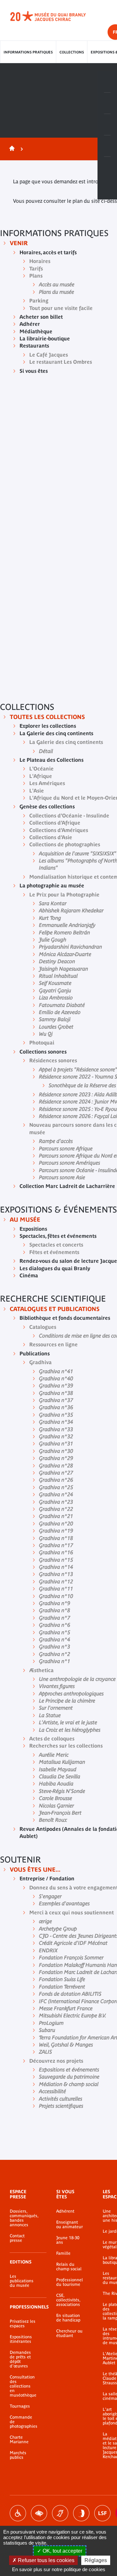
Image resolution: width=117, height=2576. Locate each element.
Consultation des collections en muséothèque (23, 2386)
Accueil (11, 149)
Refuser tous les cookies (45, 2560)
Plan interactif (107, 167)
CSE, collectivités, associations (68, 2300)
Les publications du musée (22, 2281)
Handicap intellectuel (81, 2513)
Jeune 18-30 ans (68, 2240)
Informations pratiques (28, 52)
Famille (63, 2253)
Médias (107, 146)
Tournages (20, 2406)
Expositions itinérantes (21, 2339)
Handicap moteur (18, 2513)
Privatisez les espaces (23, 2324)
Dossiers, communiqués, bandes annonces (23, 2218)
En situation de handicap (68, 2318)
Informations (107, 103)
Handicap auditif (60, 2513)
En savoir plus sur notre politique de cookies (59, 2569)
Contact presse (17, 2238)
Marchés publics (18, 2455)
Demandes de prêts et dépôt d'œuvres (20, 2359)
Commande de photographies (23, 2422)
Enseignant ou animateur (70, 2225)
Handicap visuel (39, 2513)
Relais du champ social (69, 2267)
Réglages (96, 2560)
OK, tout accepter (62, 2551)
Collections (72, 52)
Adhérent (65, 2211)
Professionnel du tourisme (70, 2282)
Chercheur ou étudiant (69, 2333)
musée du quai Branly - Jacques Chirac (55, 16)
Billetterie (107, 82)
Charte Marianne (19, 2440)
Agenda (107, 125)
